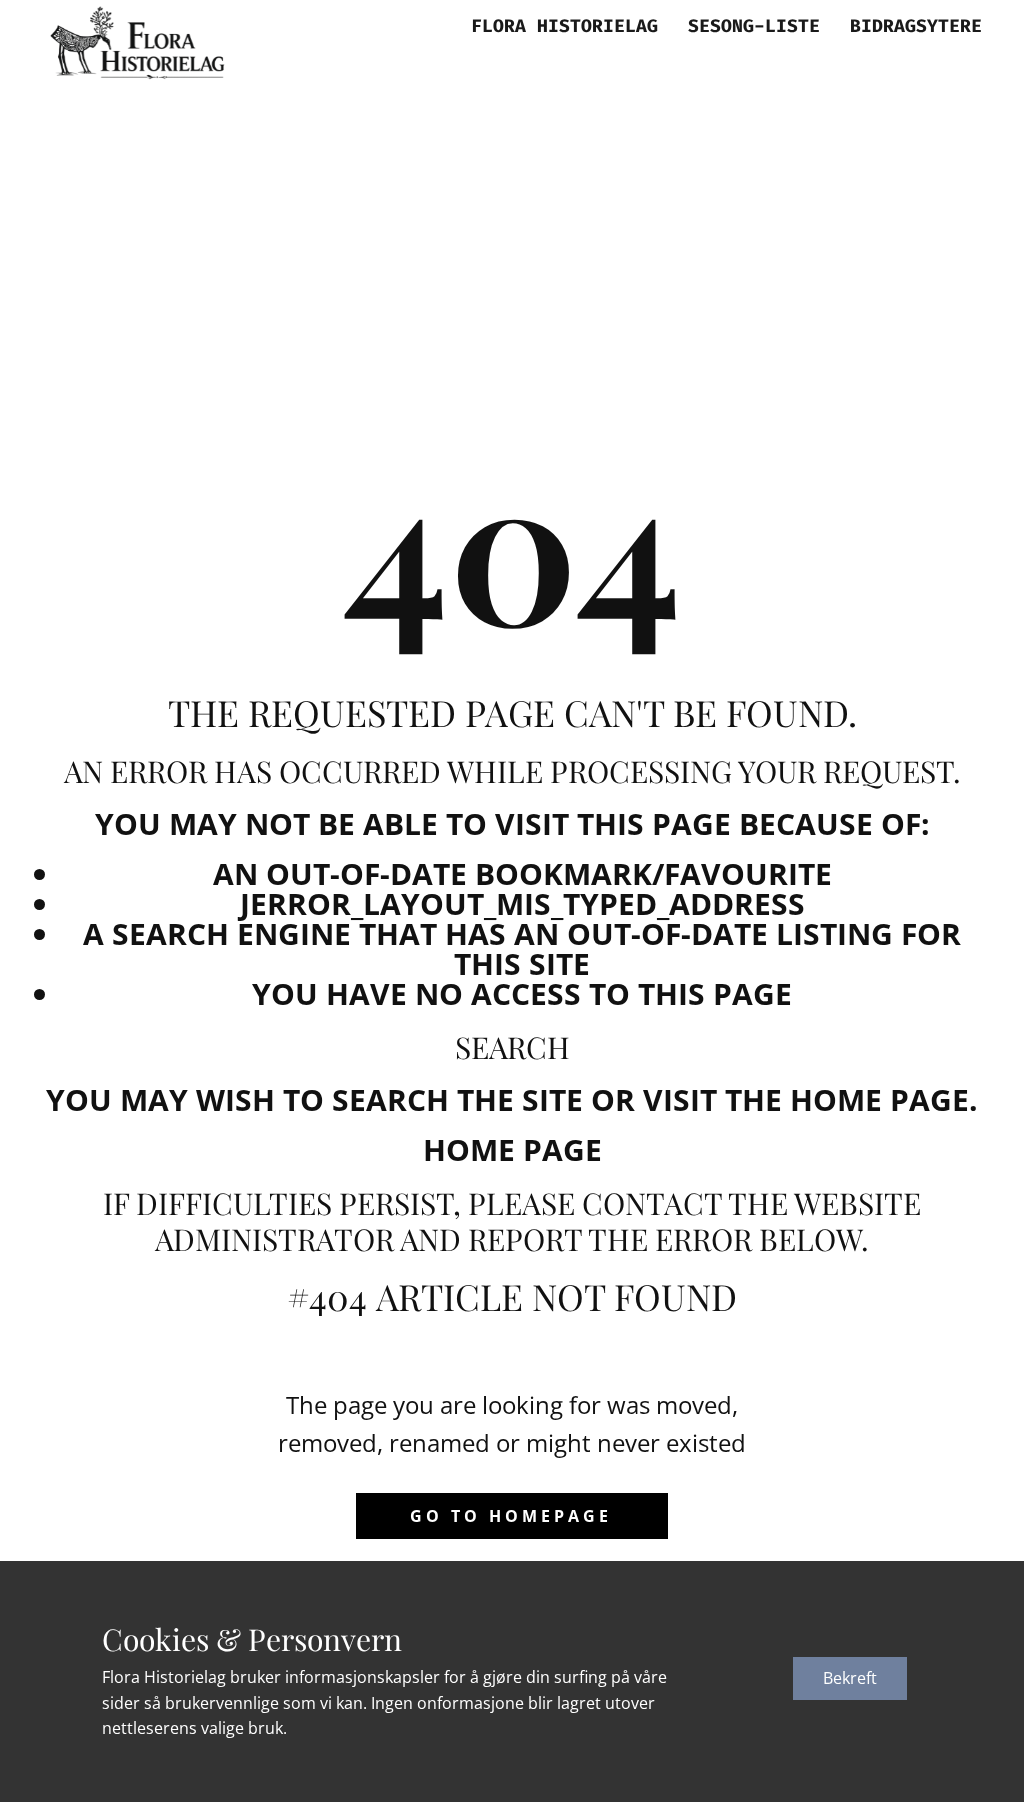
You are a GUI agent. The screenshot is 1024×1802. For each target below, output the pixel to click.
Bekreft (850, 1678)
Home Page (512, 1149)
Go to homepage (511, 1516)
